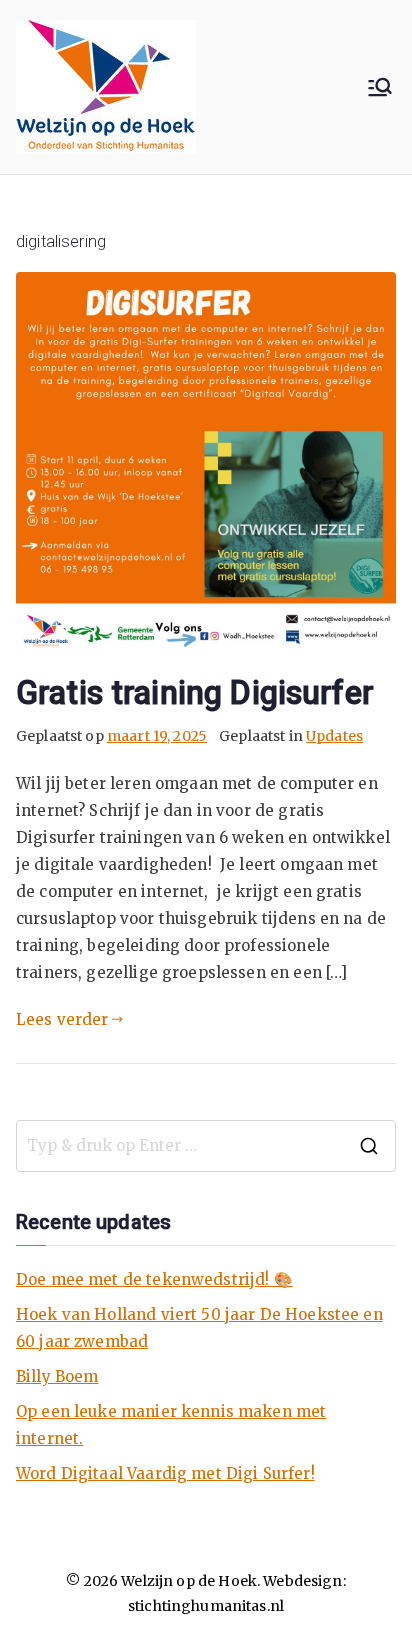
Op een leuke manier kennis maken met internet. (171, 1425)
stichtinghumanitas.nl (206, 1606)
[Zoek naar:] (206, 1146)
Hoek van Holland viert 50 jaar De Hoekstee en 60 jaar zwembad (199, 1328)
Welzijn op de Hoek (189, 1581)
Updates (334, 736)
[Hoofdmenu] (380, 87)
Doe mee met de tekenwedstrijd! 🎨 (154, 1279)
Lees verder (62, 1019)
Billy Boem (57, 1376)
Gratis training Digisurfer (195, 693)
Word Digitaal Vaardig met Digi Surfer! (165, 1473)
